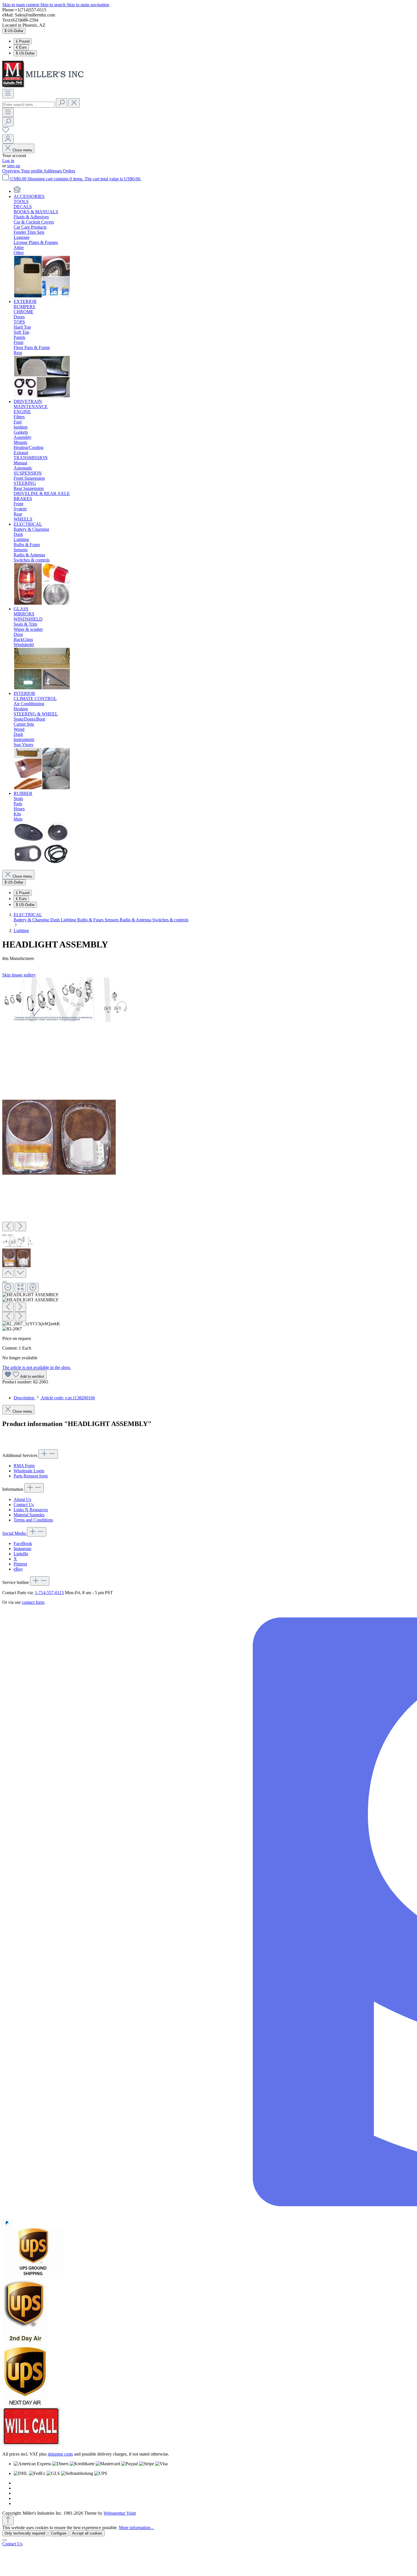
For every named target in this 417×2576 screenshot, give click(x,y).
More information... (136, 2528)
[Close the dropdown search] (74, 103)
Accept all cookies (87, 2533)
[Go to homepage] (45, 86)
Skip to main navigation (88, 5)
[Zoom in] (33, 1288)
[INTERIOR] (42, 788)
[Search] (62, 103)
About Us (22, 1499)
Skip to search (53, 5)
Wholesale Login (29, 1471)
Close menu (22, 150)
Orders (69, 171)
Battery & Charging (32, 920)
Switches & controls (170, 920)
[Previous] (8, 1227)
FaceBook (23, 1543)
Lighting (69, 920)
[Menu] (8, 94)
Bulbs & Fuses (91, 920)
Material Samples (29, 1515)
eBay (18, 1569)
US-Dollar (25, 53)
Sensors (112, 920)
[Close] (5, 1282)
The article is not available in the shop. (37, 1367)
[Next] (20, 1227)
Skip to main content (21, 5)
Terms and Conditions (33, 1520)
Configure (59, 2533)
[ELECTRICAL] (42, 604)
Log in (8, 161)
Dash (55, 920)
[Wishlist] (6, 132)
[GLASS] (42, 688)
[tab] (54, 1398)
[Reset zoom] (20, 1288)
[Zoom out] (8, 1288)
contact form (33, 1602)
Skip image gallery (19, 975)
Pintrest (20, 1564)
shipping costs (60, 2454)
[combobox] (29, 105)
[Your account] (8, 139)
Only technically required (25, 2533)
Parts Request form (31, 1476)
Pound (23, 41)
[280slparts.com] (17, 191)
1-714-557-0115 (49, 1593)
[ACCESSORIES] (42, 296)
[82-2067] (59, 1137)
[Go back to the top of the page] (8, 2520)
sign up (14, 166)
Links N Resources (31, 1510)
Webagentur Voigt (120, 2513)
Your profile (32, 171)
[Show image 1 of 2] (5, 1235)
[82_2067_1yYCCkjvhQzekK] (67, 1000)
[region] (208, 1155)
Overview (12, 171)
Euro (21, 47)
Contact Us (24, 1505)
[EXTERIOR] (42, 396)
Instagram (22, 1549)
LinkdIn (21, 1554)
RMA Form (24, 1466)
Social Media (15, 1533)
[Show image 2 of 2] (10, 1235)
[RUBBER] (42, 863)
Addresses (53, 171)
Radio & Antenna (136, 920)
